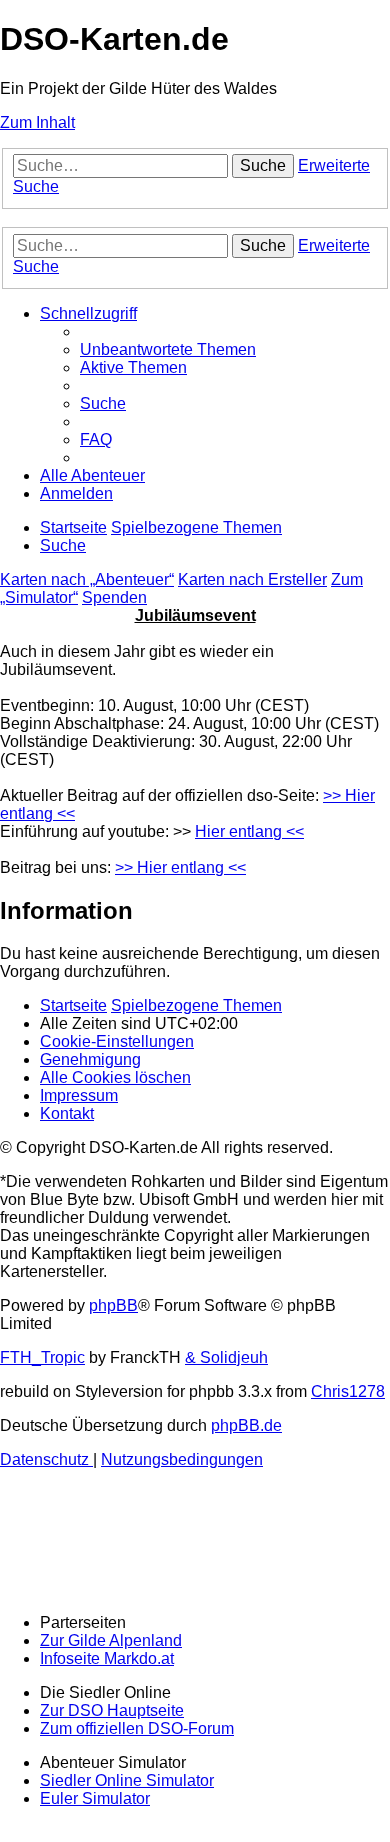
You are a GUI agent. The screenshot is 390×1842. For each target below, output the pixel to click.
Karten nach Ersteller (252, 579)
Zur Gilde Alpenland (111, 1640)
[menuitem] (168, 349)
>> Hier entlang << (180, 867)
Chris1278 (348, 1391)
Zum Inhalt (37, 122)
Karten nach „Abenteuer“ (87, 579)
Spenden (114, 597)
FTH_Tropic (42, 1357)
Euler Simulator (95, 1798)
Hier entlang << (249, 831)
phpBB (113, 1305)
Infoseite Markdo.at (107, 1658)
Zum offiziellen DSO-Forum (137, 1728)
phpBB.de (246, 1425)
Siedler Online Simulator (127, 1780)
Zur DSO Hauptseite (112, 1710)
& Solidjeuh (226, 1357)
